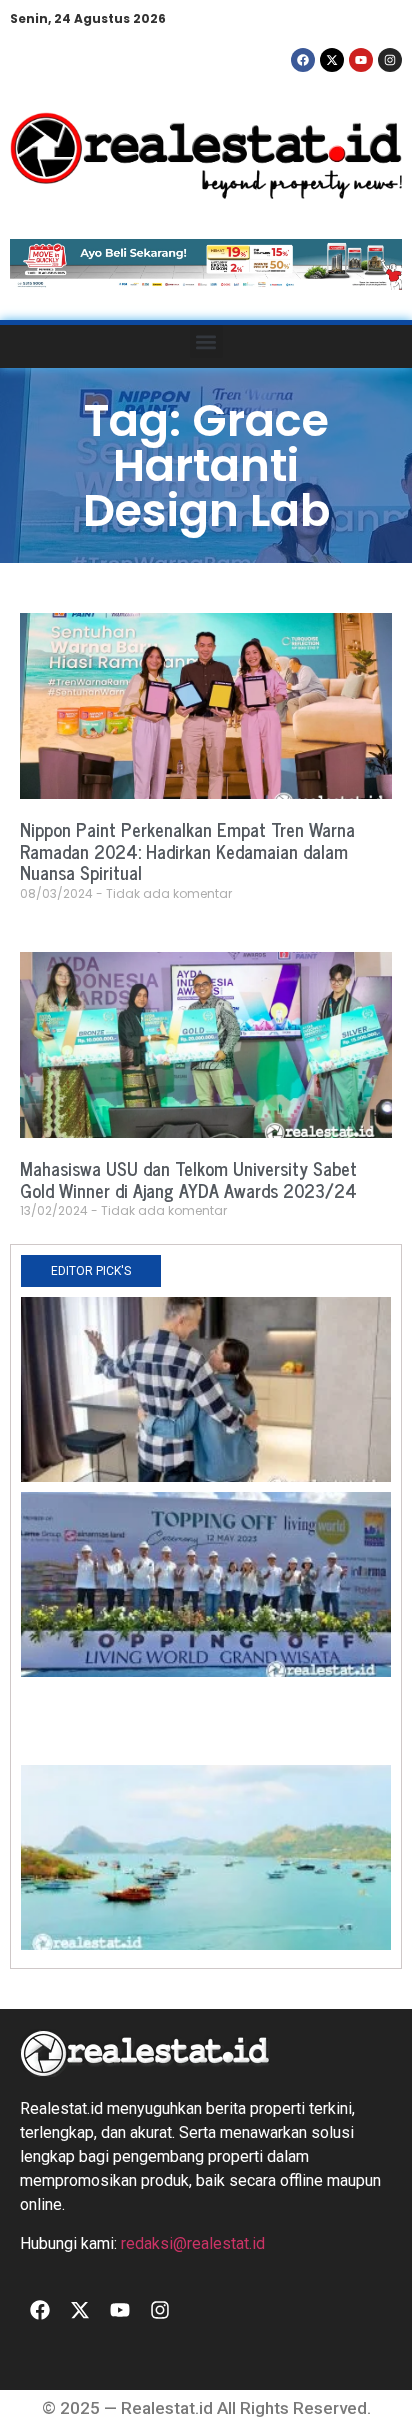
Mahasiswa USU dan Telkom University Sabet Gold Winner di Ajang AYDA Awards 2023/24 (188, 1179)
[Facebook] (303, 60)
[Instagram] (390, 60)
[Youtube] (361, 60)
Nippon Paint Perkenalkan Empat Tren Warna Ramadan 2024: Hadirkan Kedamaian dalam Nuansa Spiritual (187, 850)
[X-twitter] (332, 60)
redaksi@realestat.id (193, 2243)
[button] (206, 341)
